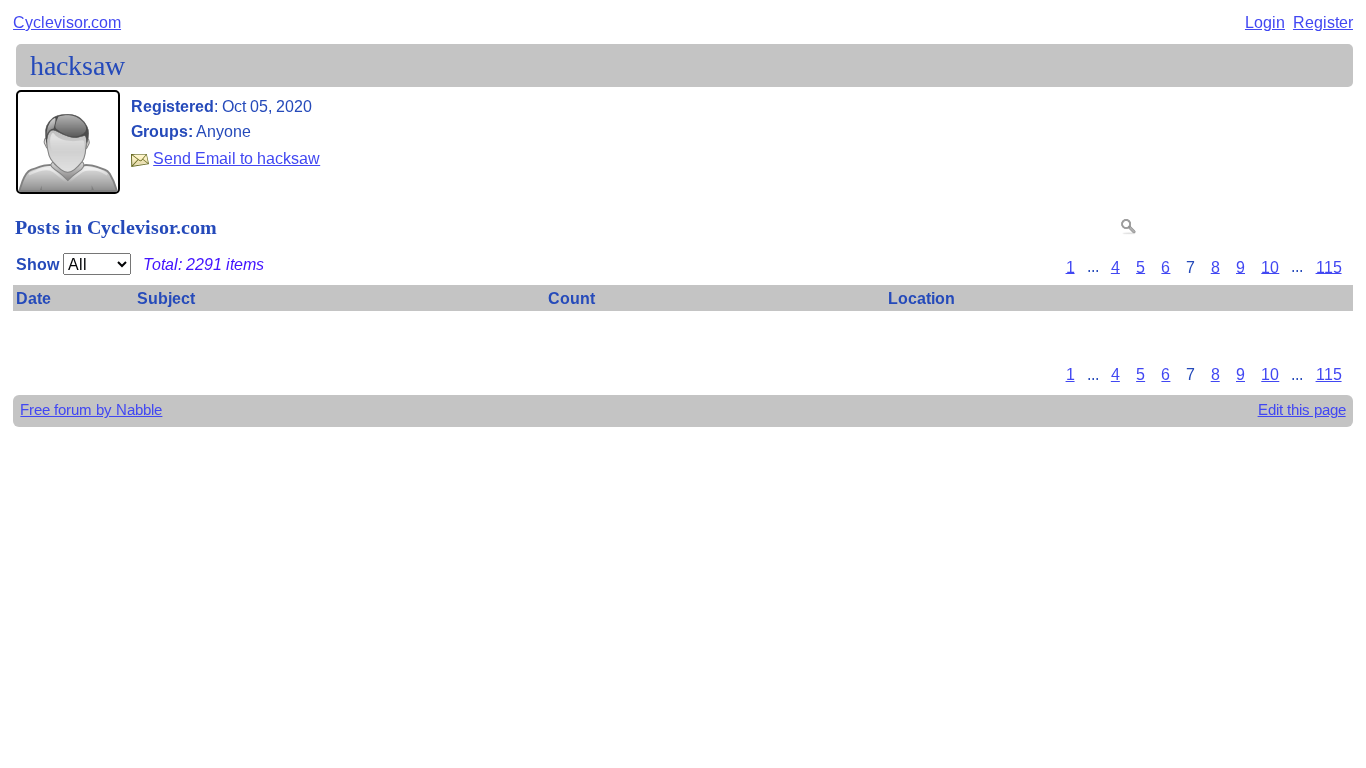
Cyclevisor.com (67, 22)
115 (1329, 266)
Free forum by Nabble (91, 410)
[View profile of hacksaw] (68, 180)
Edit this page (1302, 410)
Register (1323, 22)
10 (1270, 266)
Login (1265, 22)
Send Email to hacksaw (236, 158)
